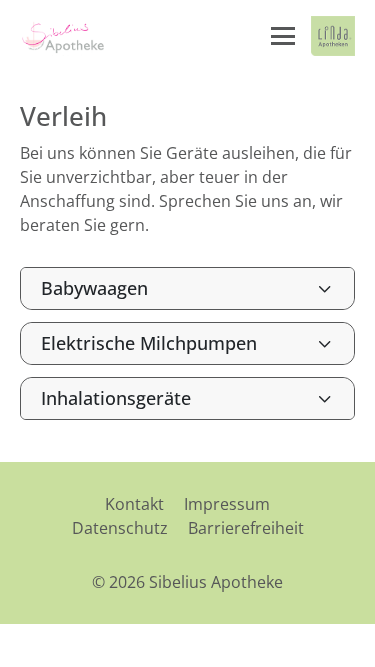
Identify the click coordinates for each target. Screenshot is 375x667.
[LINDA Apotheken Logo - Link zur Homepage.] (333, 36)
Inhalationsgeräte (116, 398)
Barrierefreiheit (246, 528)
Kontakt (134, 504)
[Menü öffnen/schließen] (283, 36)
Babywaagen (94, 288)
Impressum (227, 504)
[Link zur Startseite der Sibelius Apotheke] (63, 36)
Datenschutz (120, 528)
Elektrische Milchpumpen (149, 343)
